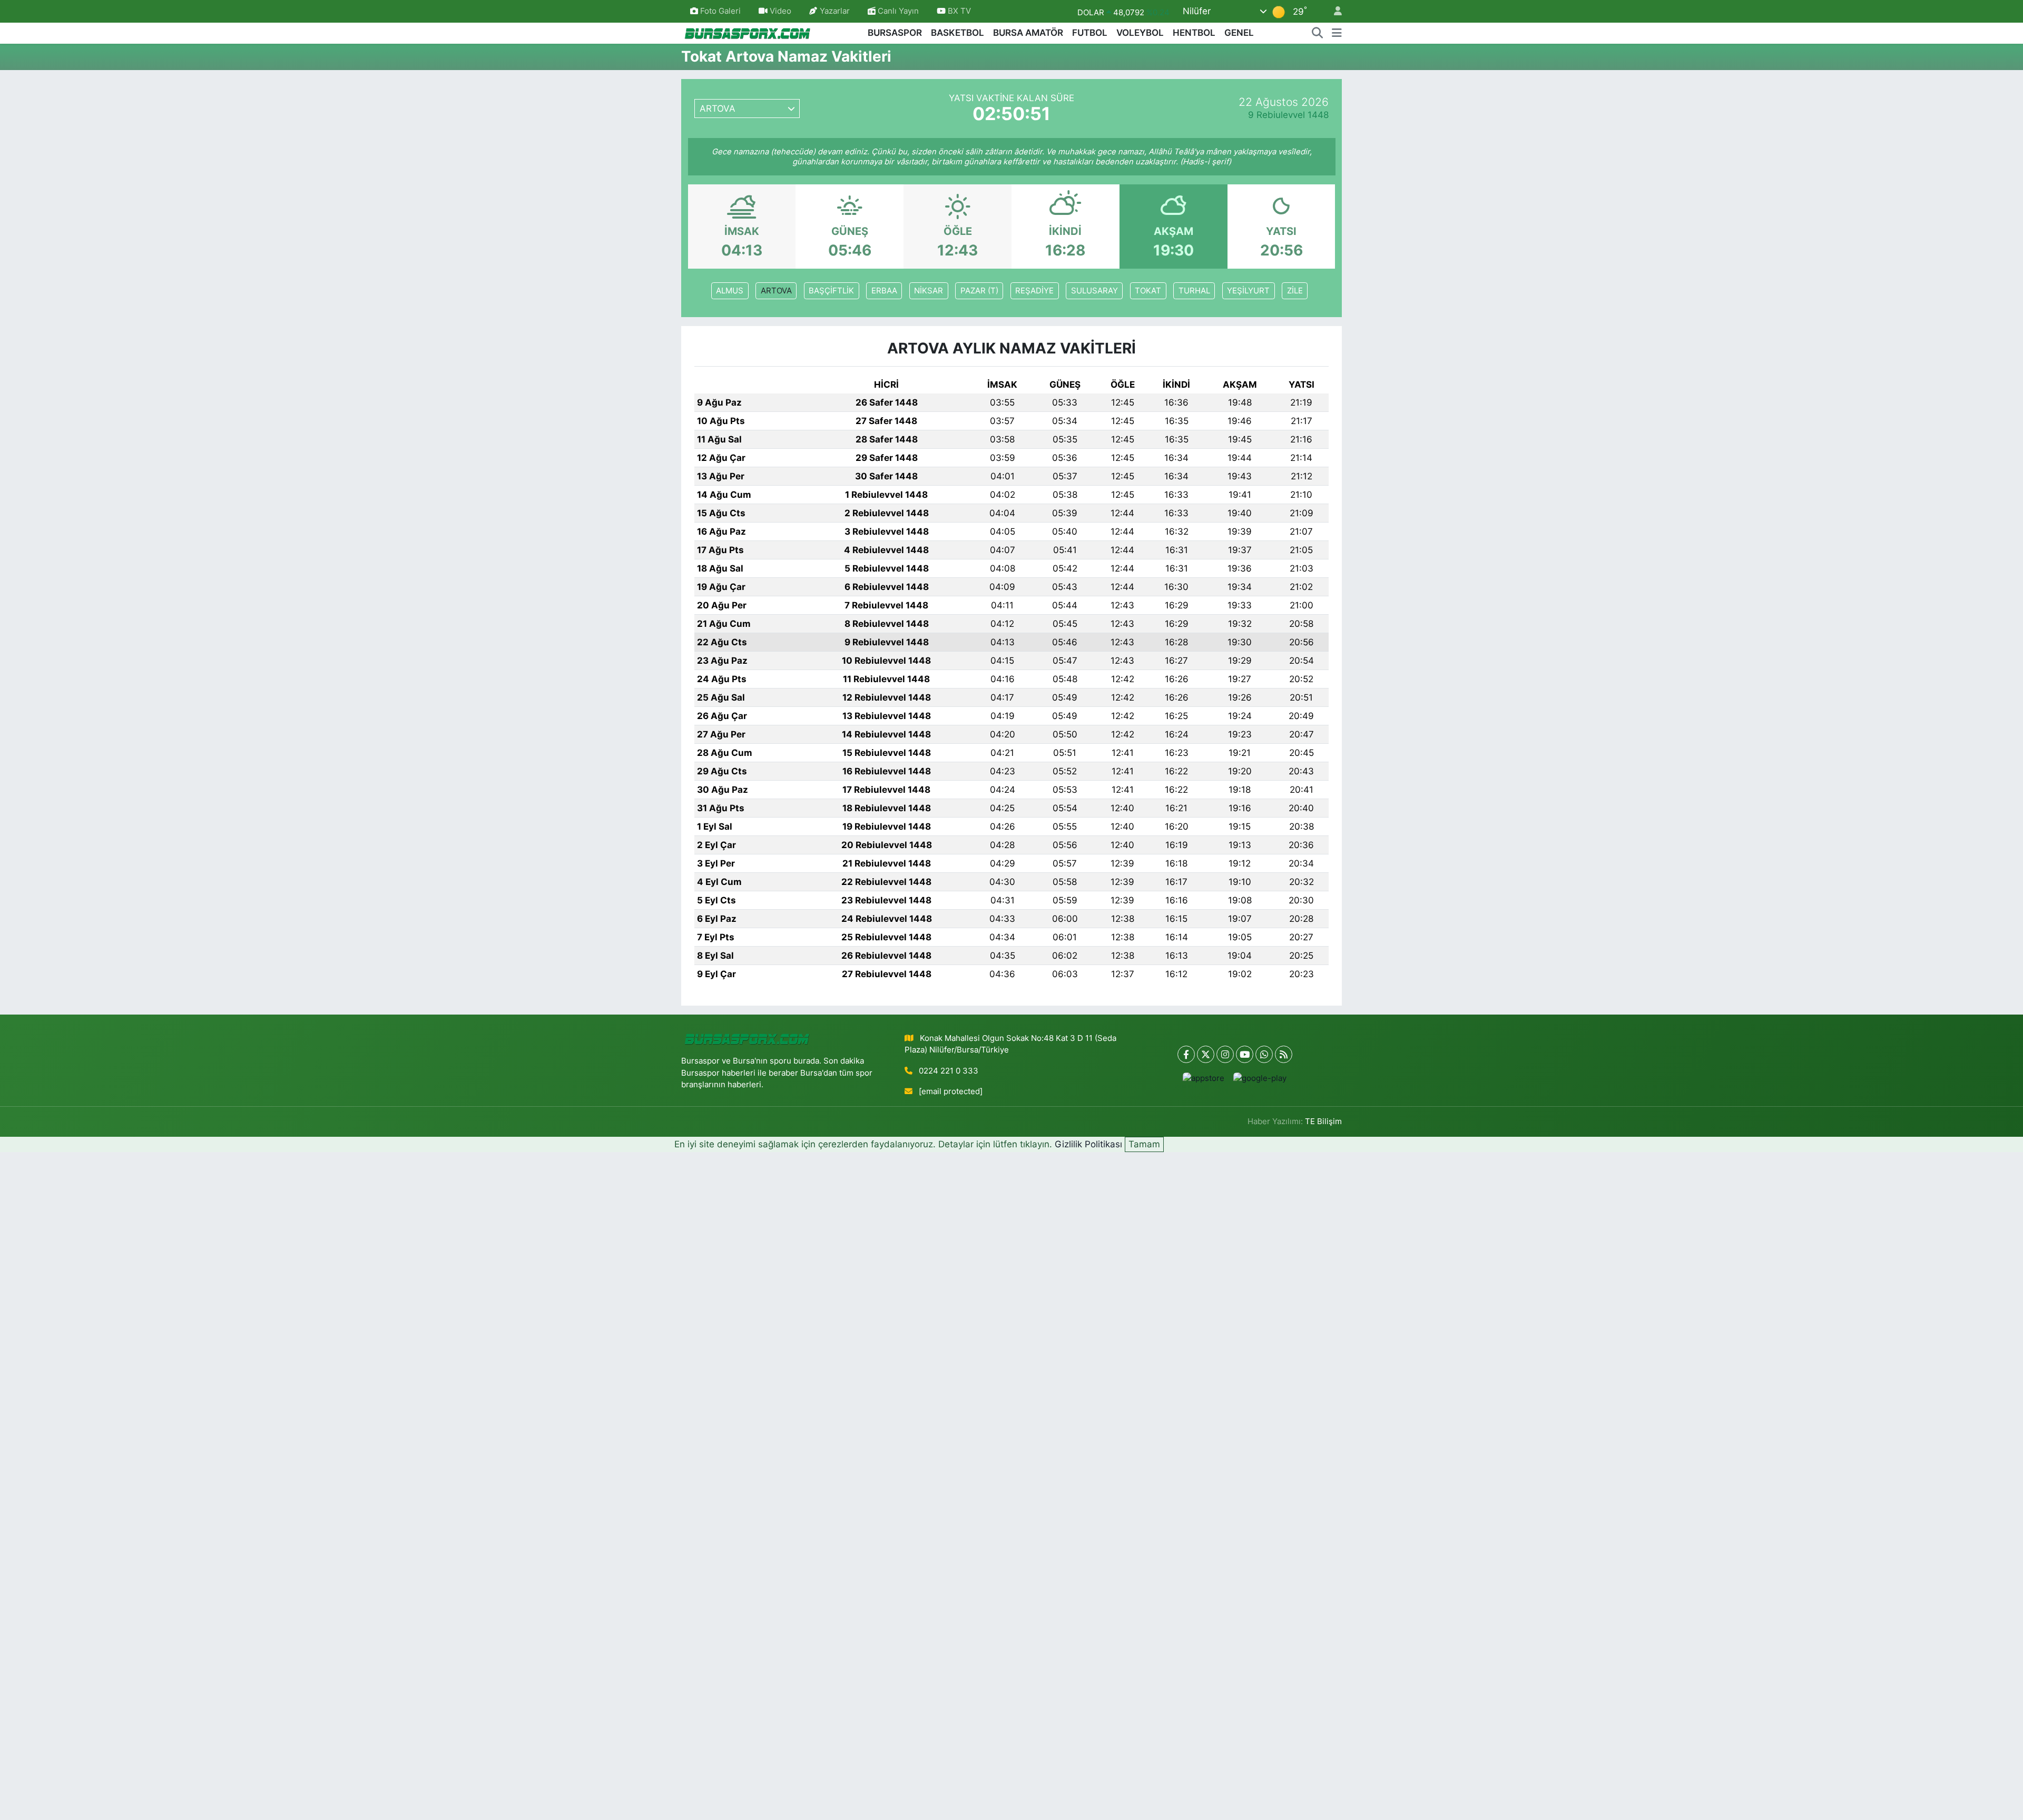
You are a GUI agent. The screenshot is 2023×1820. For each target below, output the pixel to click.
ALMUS (730, 291)
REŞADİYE (1034, 291)
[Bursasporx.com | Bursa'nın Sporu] (748, 32)
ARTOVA (776, 291)
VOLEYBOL (1140, 33)
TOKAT (1148, 291)
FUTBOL (1090, 33)
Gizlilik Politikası (1088, 1144)
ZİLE (1295, 291)
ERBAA (884, 291)
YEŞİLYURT (1248, 291)
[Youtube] (1245, 1054)
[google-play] (1260, 1078)
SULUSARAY (1094, 291)
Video (780, 11)
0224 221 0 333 (949, 1071)
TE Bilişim (1323, 1121)
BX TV (958, 11)
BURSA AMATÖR (1028, 33)
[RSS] (1284, 1054)
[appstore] (1204, 1078)
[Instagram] (1225, 1054)
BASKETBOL (958, 33)
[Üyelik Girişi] (1333, 11)
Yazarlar (835, 11)
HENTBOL (1194, 33)
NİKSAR (929, 291)
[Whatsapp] (1264, 1054)
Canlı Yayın (897, 11)
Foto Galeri (720, 11)
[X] (1206, 1054)
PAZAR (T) (979, 291)
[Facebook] (1186, 1054)
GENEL (1239, 33)
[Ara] (1318, 33)
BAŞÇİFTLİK (831, 291)
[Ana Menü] (1337, 33)
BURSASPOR (895, 33)
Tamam (1144, 1144)
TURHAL (1194, 291)
